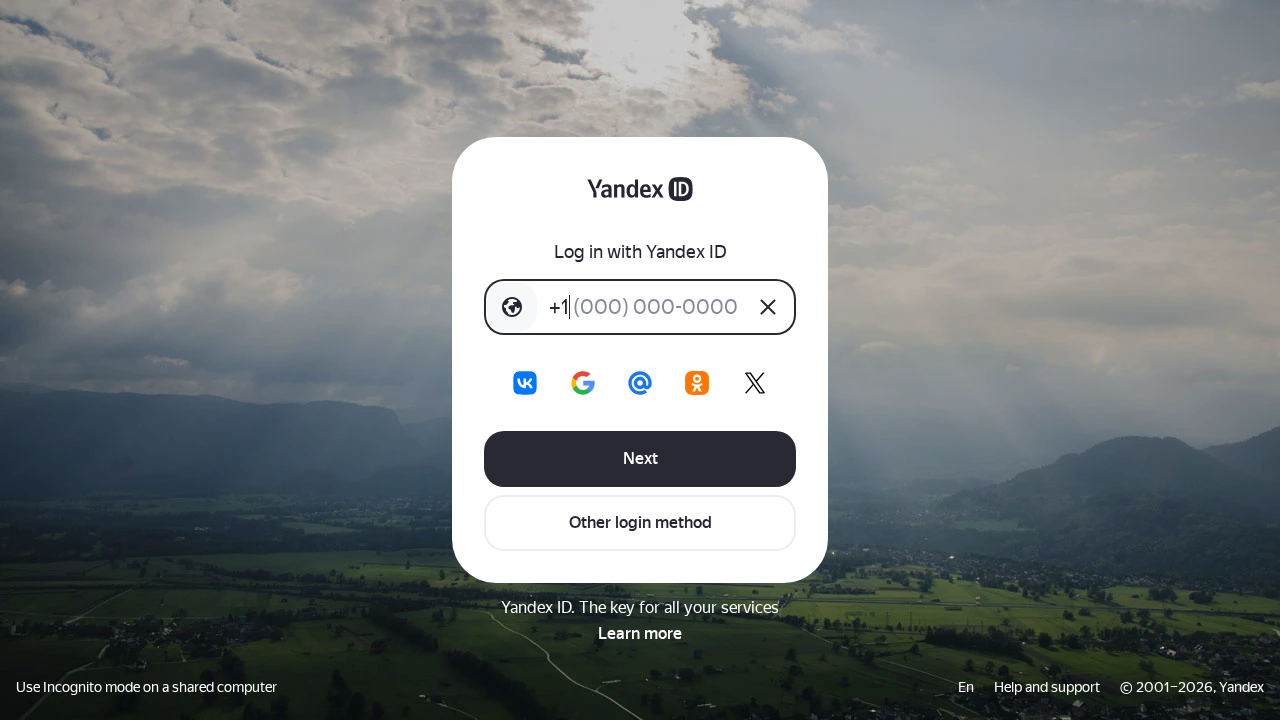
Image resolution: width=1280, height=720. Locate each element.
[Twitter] (755, 383)
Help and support (1047, 687)
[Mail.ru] (640, 383)
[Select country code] (512, 307)
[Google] (583, 383)
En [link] (966, 687)
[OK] (697, 383)
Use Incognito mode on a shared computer (146, 687)
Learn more (640, 633)
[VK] (525, 383)
